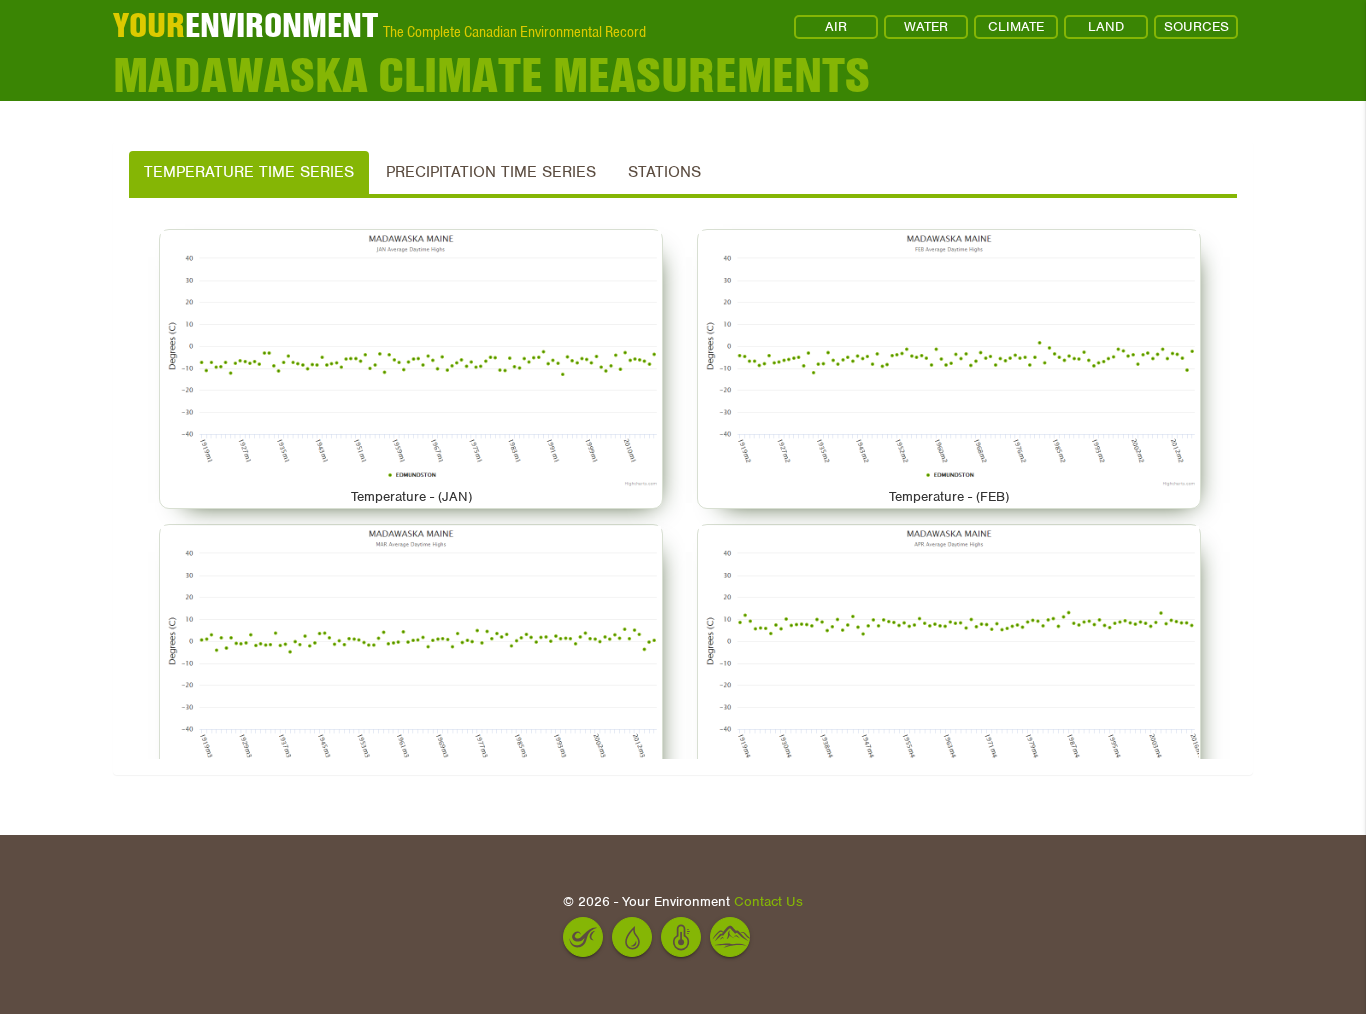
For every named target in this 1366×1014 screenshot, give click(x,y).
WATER (926, 26)
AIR (836, 26)
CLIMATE (1016, 26)
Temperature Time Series (249, 172)
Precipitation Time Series (491, 172)
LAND (1106, 26)
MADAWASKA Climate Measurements (491, 75)
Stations (664, 172)
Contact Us (768, 901)
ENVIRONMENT (245, 25)
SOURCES (1196, 26)
